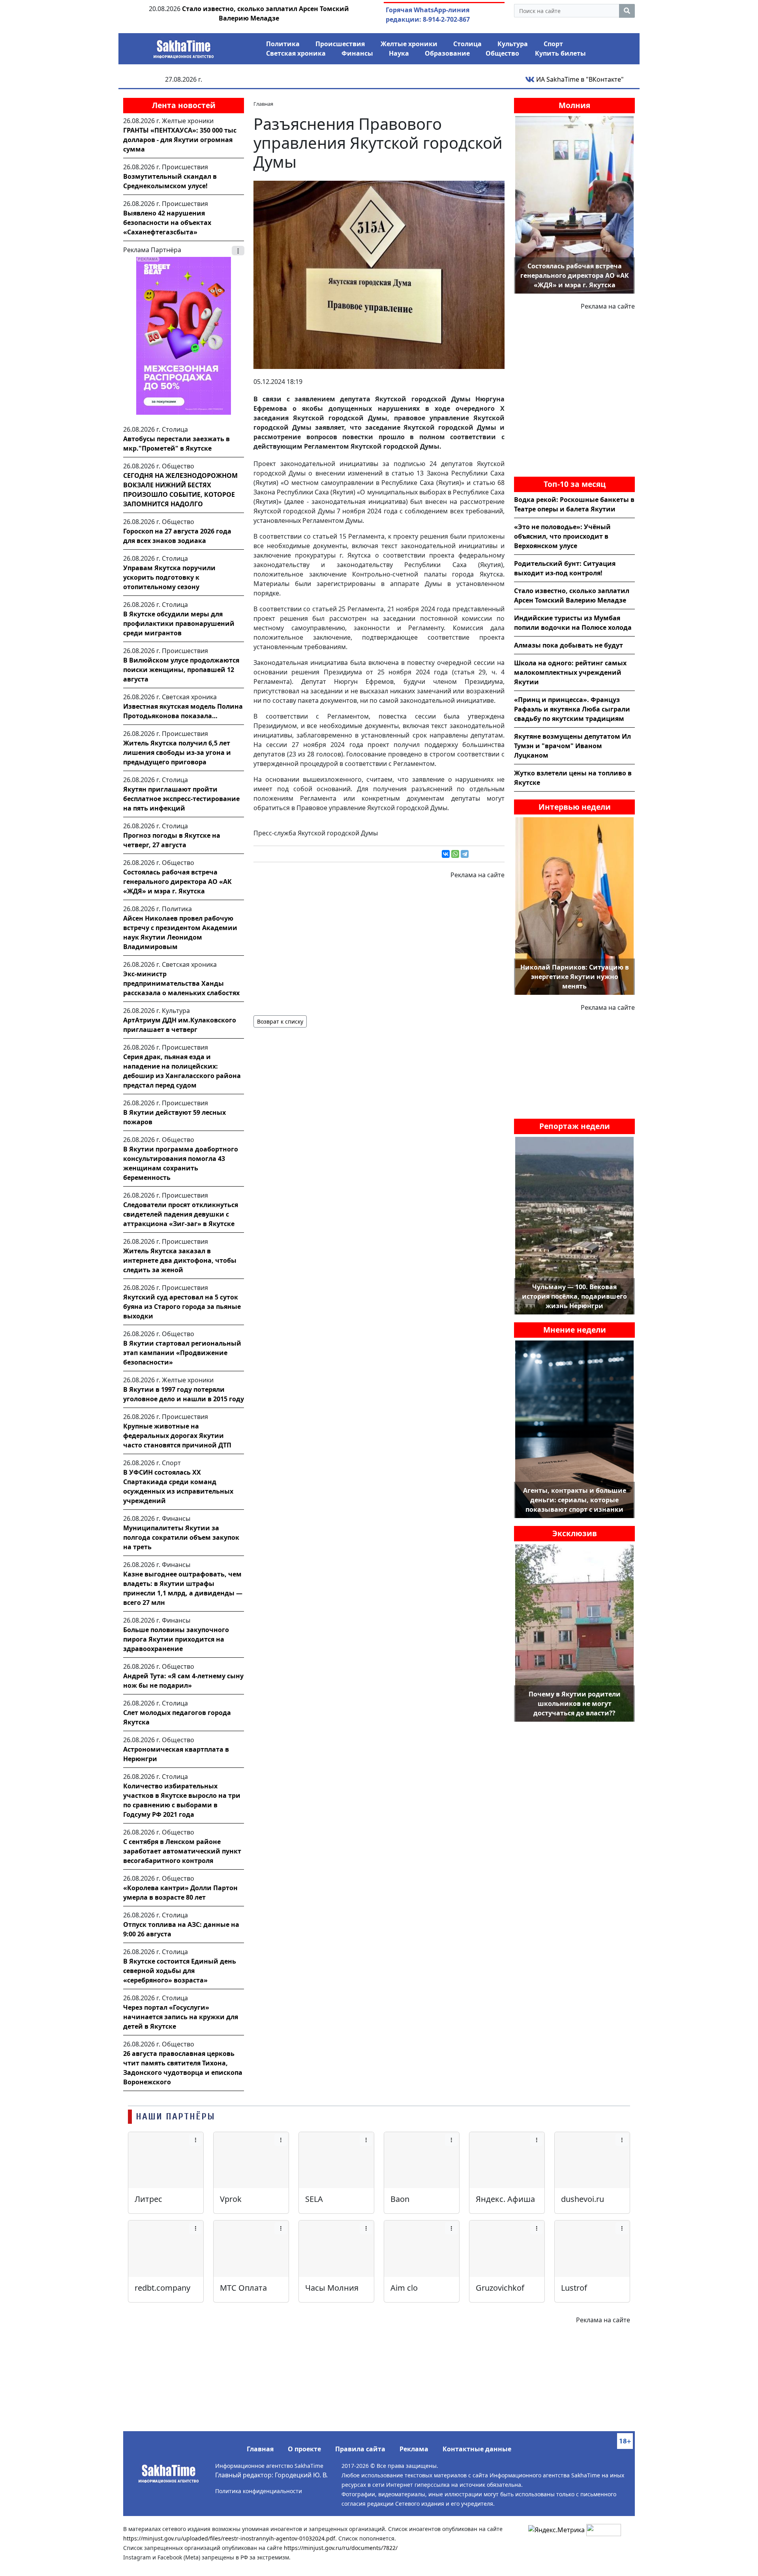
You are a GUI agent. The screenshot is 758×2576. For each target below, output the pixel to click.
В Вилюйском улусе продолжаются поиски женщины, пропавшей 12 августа (181, 670)
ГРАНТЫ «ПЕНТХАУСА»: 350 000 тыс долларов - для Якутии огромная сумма (180, 140)
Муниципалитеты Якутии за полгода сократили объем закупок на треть (181, 1537)
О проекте (304, 2449)
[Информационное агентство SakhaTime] (184, 47)
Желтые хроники (409, 44)
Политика (283, 44)
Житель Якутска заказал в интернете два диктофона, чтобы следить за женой (180, 1260)
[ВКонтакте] (446, 854)
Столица (467, 44)
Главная (260, 2449)
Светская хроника (296, 53)
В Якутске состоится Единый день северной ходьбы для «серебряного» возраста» (180, 1971)
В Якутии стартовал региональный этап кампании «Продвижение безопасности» (182, 1353)
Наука (399, 53)
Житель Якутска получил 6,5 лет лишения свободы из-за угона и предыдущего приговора (177, 753)
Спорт (553, 44)
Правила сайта (360, 2449)
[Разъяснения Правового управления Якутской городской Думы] (379, 274)
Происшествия (340, 44)
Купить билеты (560, 53)
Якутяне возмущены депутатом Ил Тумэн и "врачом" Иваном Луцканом (572, 746)
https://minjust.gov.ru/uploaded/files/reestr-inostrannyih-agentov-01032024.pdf (229, 2538)
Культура (513, 44)
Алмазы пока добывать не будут (568, 645)
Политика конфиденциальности (259, 2491)
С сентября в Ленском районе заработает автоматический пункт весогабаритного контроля (182, 1851)
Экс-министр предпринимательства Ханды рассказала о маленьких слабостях (181, 983)
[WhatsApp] (455, 854)
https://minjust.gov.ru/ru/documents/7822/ (341, 2548)
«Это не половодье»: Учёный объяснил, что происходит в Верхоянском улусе (562, 536)
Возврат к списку (280, 1021)
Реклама (414, 2449)
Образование (447, 53)
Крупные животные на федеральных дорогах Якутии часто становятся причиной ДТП (177, 1436)
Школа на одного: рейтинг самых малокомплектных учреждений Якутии (570, 672)
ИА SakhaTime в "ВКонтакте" (579, 79)
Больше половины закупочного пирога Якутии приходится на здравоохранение (176, 1639)
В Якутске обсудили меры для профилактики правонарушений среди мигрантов (179, 623)
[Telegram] (465, 854)
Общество (502, 53)
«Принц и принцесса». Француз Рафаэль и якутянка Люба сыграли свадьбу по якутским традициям (572, 709)
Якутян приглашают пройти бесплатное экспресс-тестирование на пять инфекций (181, 799)
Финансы (357, 53)
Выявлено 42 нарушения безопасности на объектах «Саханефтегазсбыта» (167, 223)
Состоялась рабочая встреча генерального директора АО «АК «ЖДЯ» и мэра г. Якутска (177, 882)
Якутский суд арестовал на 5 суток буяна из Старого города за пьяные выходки (182, 1307)
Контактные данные (477, 2449)
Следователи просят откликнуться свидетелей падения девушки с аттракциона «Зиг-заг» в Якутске (181, 1214)
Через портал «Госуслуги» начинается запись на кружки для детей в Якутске (181, 2017)
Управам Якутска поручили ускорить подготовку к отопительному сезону (169, 577)
